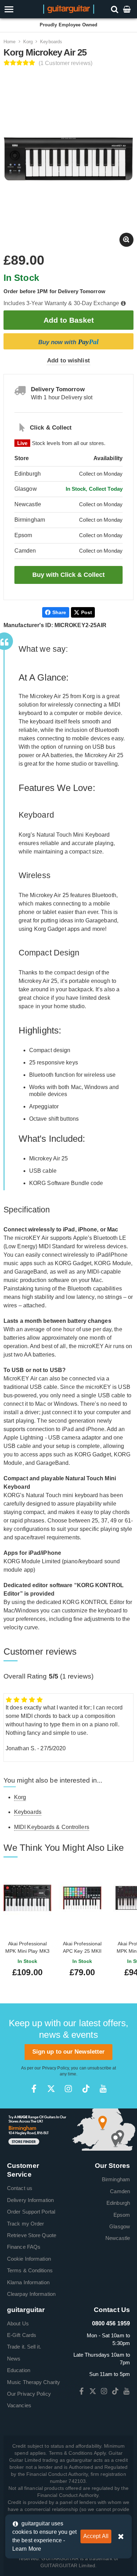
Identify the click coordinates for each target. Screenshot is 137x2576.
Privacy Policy (56, 2068)
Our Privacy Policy (29, 2394)
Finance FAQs (24, 2247)
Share (59, 612)
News (14, 2359)
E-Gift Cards (22, 2335)
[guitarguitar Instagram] (68, 2089)
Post (87, 612)
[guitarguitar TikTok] (86, 2089)
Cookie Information (29, 2259)
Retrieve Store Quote (32, 2235)
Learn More (27, 2549)
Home (9, 42)
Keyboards (51, 42)
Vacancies (19, 2405)
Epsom (122, 2215)
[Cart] (128, 9)
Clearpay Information (31, 2294)
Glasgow (120, 2226)
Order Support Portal (31, 2212)
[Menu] (20, 9)
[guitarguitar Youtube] (103, 2089)
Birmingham (116, 2179)
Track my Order (25, 2224)
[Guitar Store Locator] (68, 2129)
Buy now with (68, 342)
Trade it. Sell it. (24, 2347)
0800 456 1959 (111, 2323)
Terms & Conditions (30, 2270)
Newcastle (118, 2238)
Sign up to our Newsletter (69, 2052)
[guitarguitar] (69, 9)
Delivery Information (30, 2200)
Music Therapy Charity (34, 2382)
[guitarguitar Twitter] (51, 2089)
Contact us (20, 2188)
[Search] (115, 9)
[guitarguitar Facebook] (34, 2089)
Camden (120, 2191)
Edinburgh (118, 2203)
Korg (28, 42)
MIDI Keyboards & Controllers (52, 1827)
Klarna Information (28, 2282)
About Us (18, 2323)
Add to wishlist (68, 360)
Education (19, 2370)
